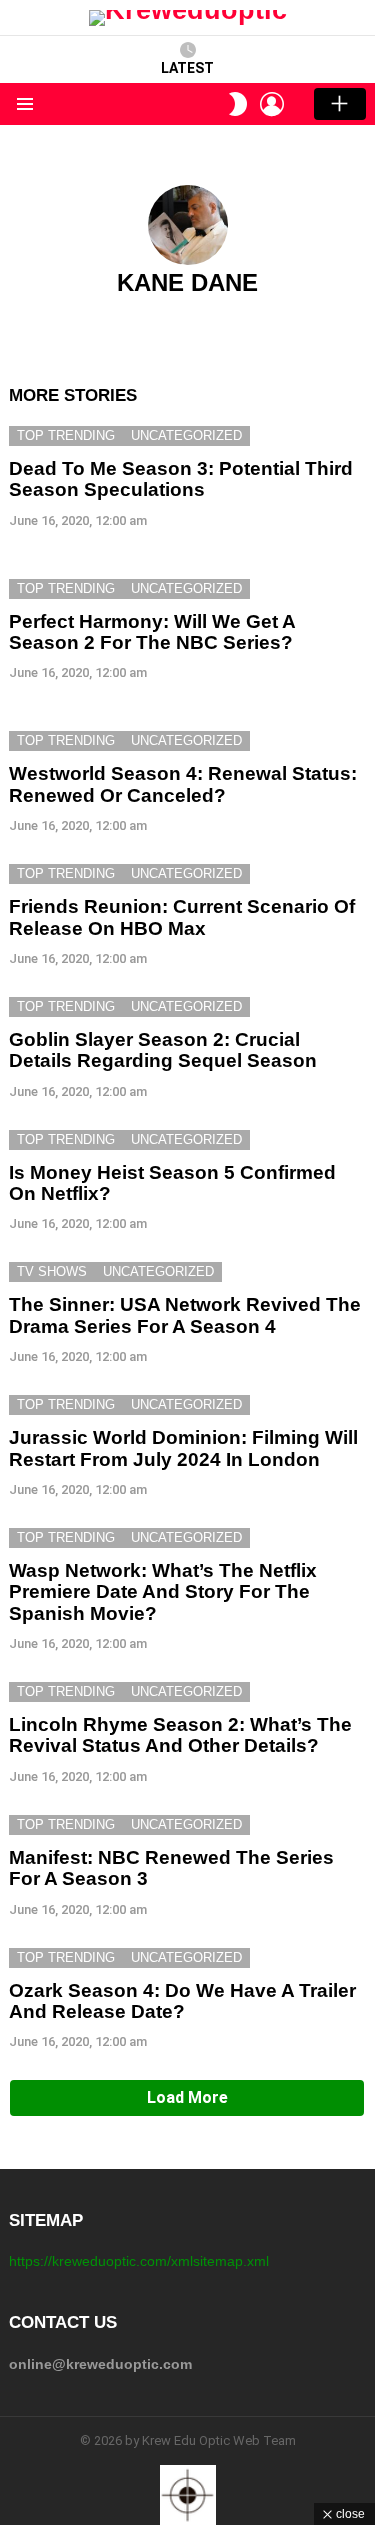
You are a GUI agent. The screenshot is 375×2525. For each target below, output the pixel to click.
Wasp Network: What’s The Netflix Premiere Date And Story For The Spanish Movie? (163, 1592)
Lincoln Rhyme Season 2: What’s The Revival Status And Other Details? (180, 1735)
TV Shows (52, 1271)
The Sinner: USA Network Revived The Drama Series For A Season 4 (185, 1315)
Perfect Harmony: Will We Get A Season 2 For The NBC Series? (152, 632)
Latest (187, 68)
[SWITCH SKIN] (238, 104)
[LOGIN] (272, 104)
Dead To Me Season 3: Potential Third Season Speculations (181, 479)
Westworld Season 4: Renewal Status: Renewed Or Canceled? (183, 784)
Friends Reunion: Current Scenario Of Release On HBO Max (182, 917)
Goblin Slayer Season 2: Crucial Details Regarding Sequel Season (163, 1050)
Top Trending (66, 435)
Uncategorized (186, 435)
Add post (340, 104)
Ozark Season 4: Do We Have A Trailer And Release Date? (182, 2001)
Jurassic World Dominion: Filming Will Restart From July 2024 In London (183, 1448)
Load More (187, 2097)
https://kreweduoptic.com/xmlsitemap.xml (139, 2261)
